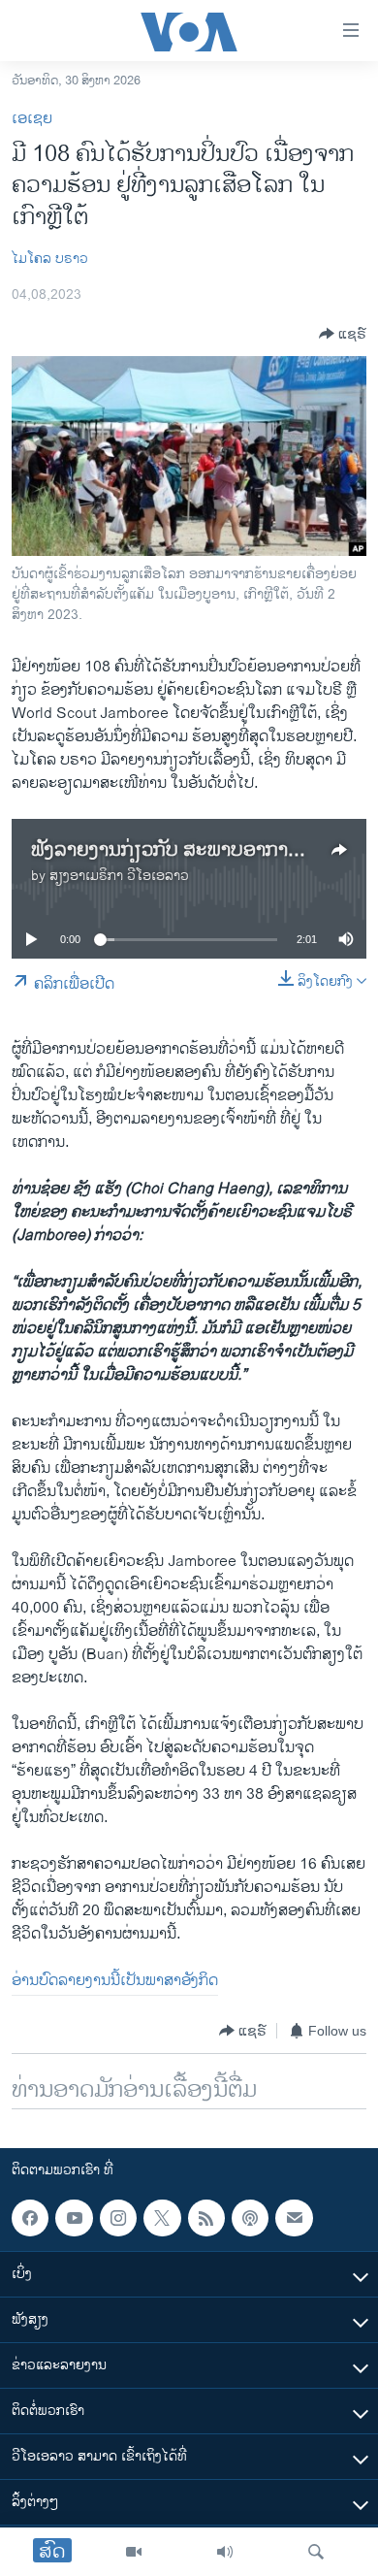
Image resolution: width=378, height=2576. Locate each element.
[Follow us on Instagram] (118, 2218)
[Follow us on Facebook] (30, 2218)
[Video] (134, 2552)
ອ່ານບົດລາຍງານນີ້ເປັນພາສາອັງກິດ (115, 1981)
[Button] (343, 334)
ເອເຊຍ (32, 119)
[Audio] (225, 2552)
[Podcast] (250, 2218)
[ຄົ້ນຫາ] (316, 2552)
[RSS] (206, 2218)
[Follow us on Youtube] (74, 2218)
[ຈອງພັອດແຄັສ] (294, 2218)
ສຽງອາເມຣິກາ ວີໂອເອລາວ (119, 876)
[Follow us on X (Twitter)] (162, 2218)
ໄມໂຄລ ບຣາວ (50, 259)
